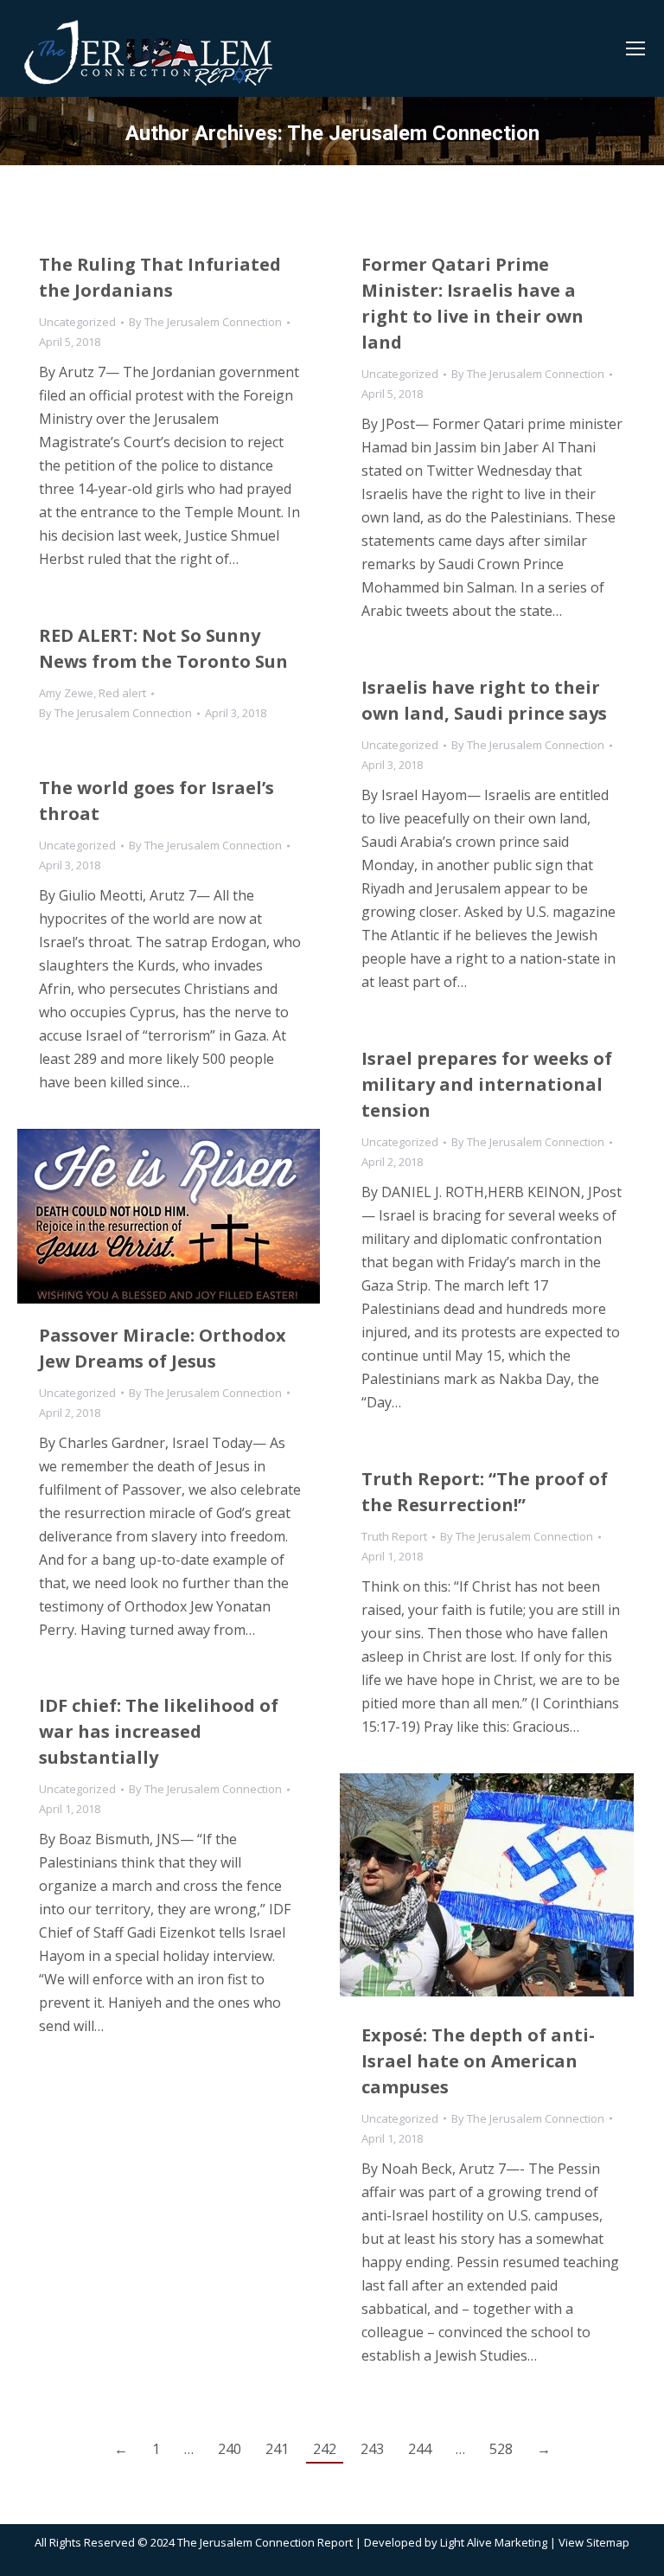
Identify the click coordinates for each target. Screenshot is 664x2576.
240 (230, 2449)
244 (420, 2449)
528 (501, 2449)
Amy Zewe (66, 693)
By (205, 322)
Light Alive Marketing (494, 2542)
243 (372, 2449)
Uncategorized (77, 322)
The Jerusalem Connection (413, 133)
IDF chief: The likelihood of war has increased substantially (159, 1731)
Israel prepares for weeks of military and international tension (487, 1084)
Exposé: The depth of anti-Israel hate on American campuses (478, 2061)
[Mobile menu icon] (635, 48)
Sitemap (608, 2542)
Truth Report (394, 1536)
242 (325, 2449)
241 (277, 2449)
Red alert (122, 693)
